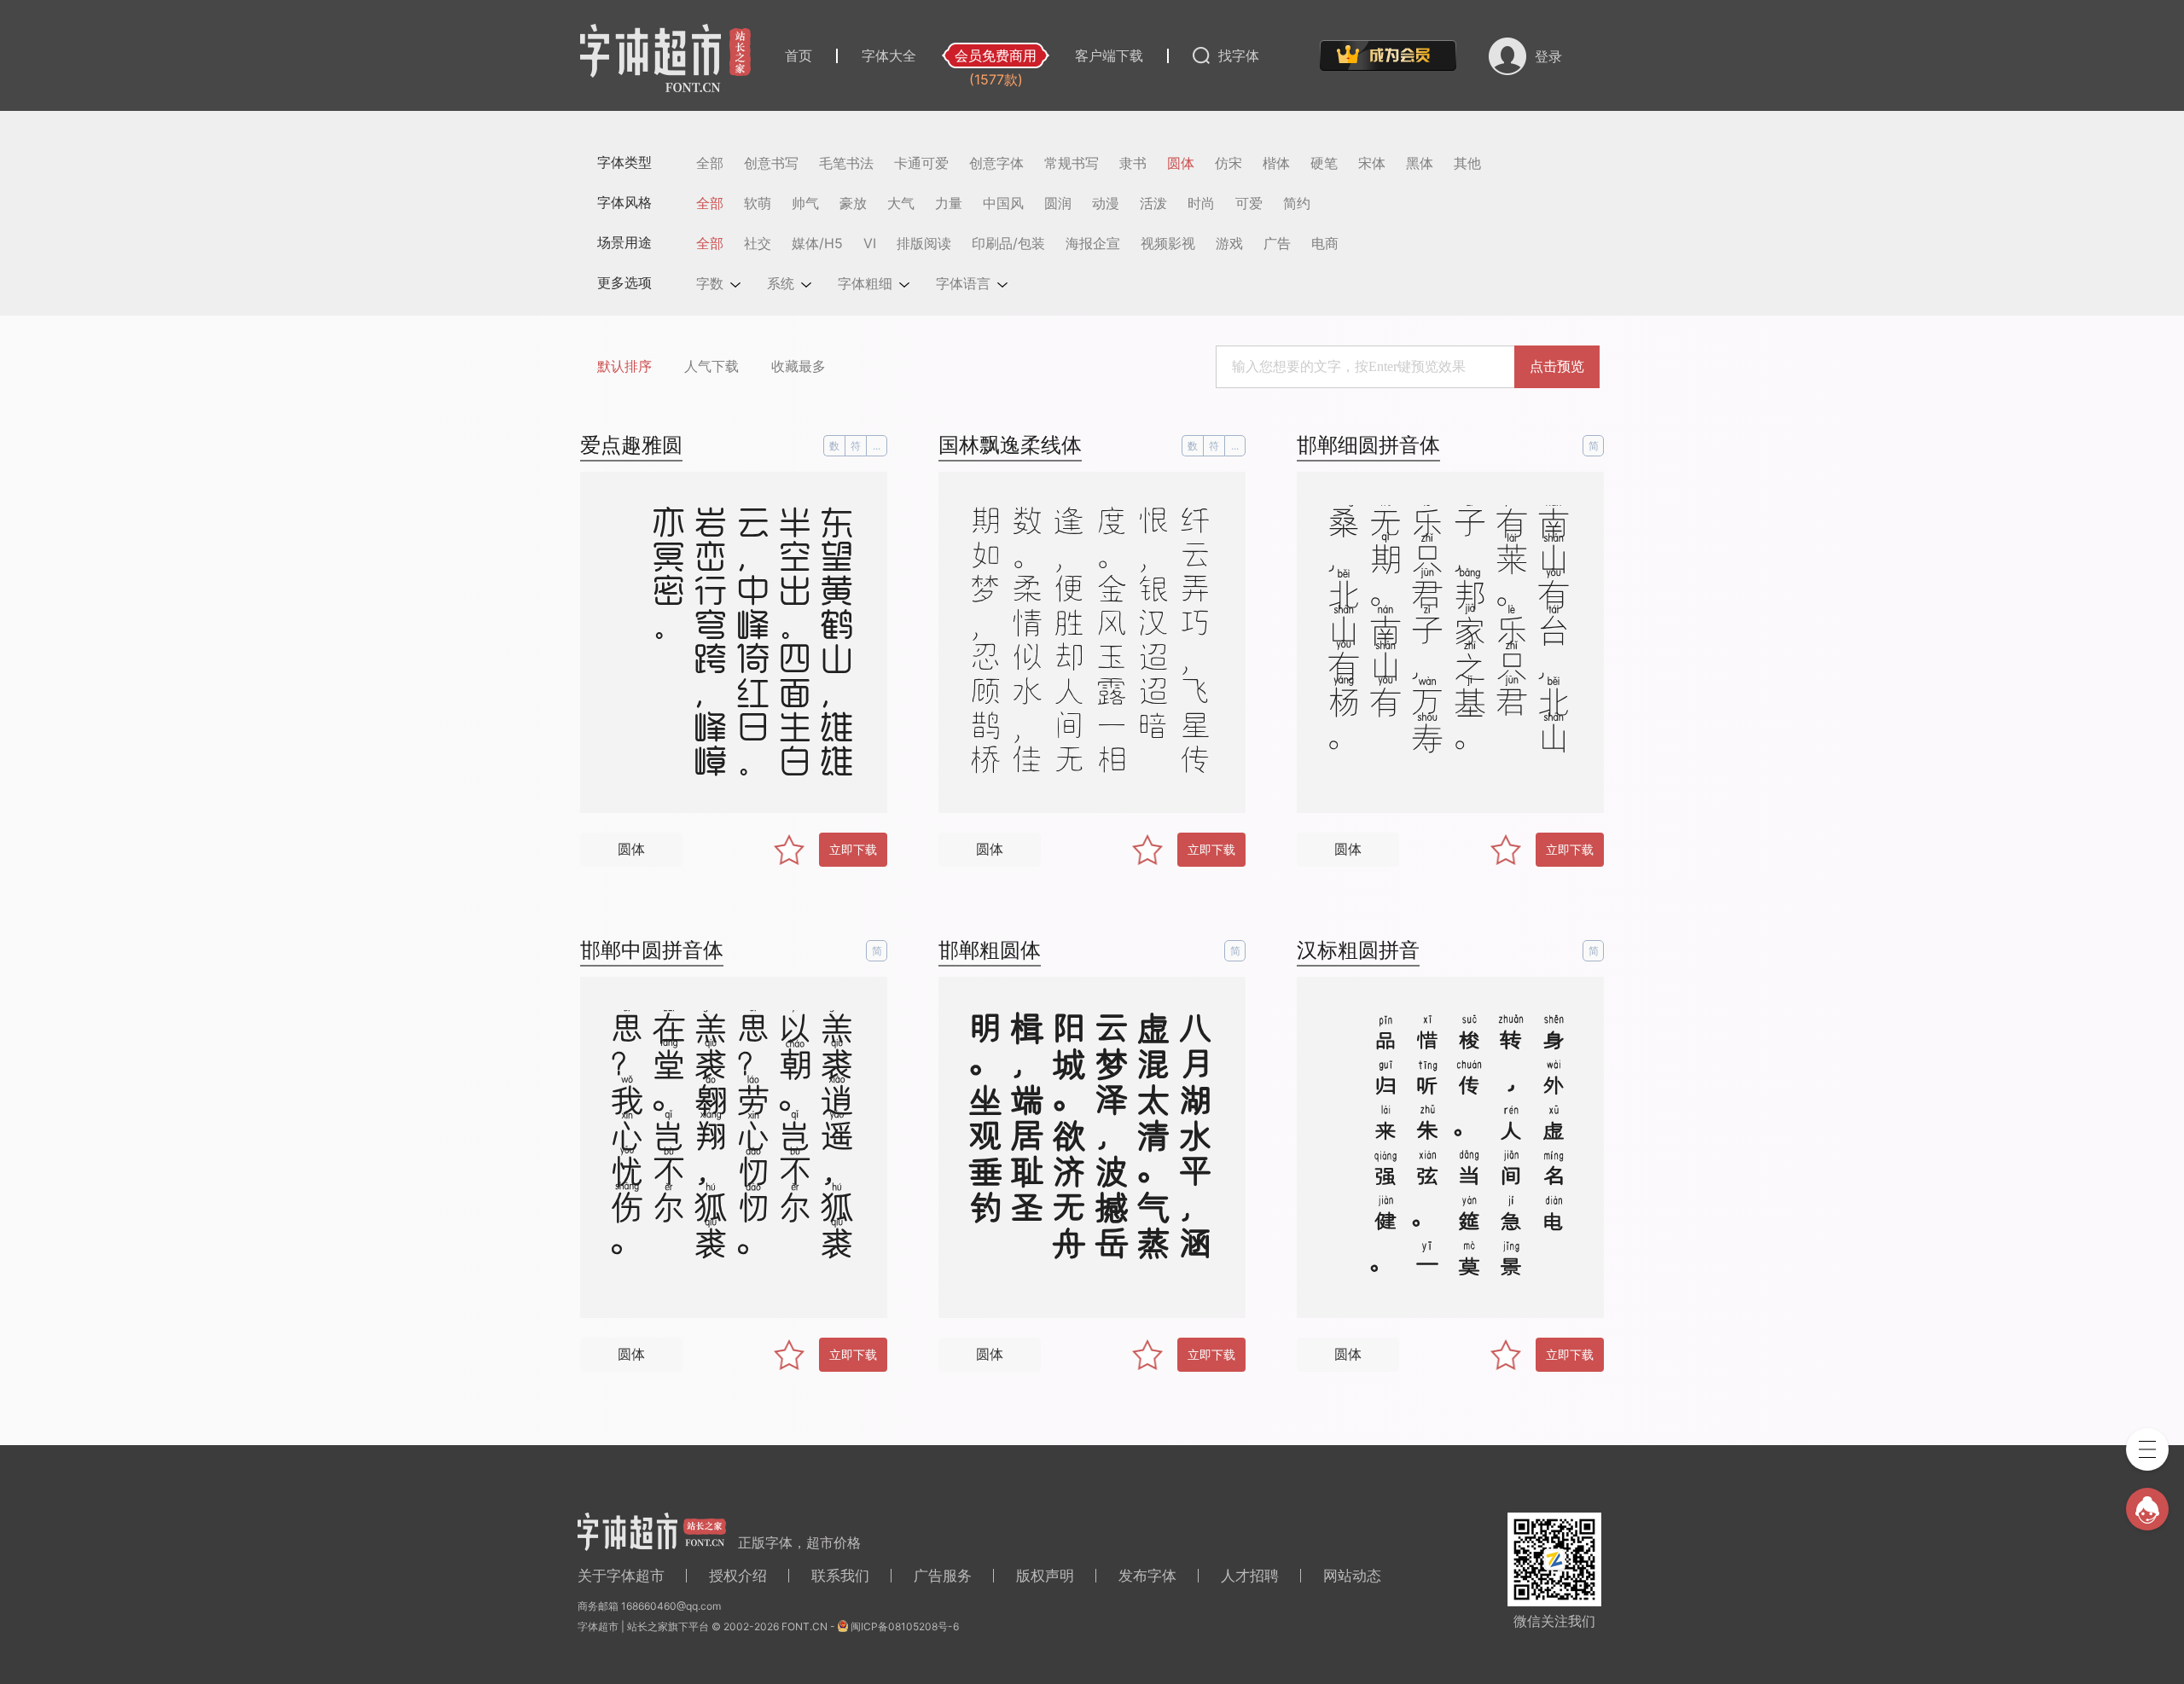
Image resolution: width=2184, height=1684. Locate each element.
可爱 (1249, 203)
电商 (1325, 243)
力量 (949, 203)
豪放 (853, 203)
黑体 (1420, 163)
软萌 (758, 203)
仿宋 (1228, 163)
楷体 (1276, 163)
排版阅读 (924, 243)
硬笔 (1324, 163)
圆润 (1058, 203)
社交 (758, 243)
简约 (1297, 203)
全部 (710, 163)
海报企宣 (1093, 243)
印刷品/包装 (1008, 243)
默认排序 (624, 366)
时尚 (1201, 203)
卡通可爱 (921, 163)
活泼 (1153, 203)
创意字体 (996, 163)
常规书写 (1072, 163)
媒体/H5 (817, 243)
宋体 (1372, 163)
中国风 (1003, 203)
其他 (1467, 163)
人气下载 (712, 366)
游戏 (1229, 243)
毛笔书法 (846, 163)
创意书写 (771, 163)
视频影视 (1168, 243)
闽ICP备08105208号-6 (905, 1626)
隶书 (1133, 163)
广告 (1277, 243)
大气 (901, 203)
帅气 (805, 203)
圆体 (1181, 163)
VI (870, 243)
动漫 (1106, 203)
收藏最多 (799, 366)
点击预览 (1557, 366)
